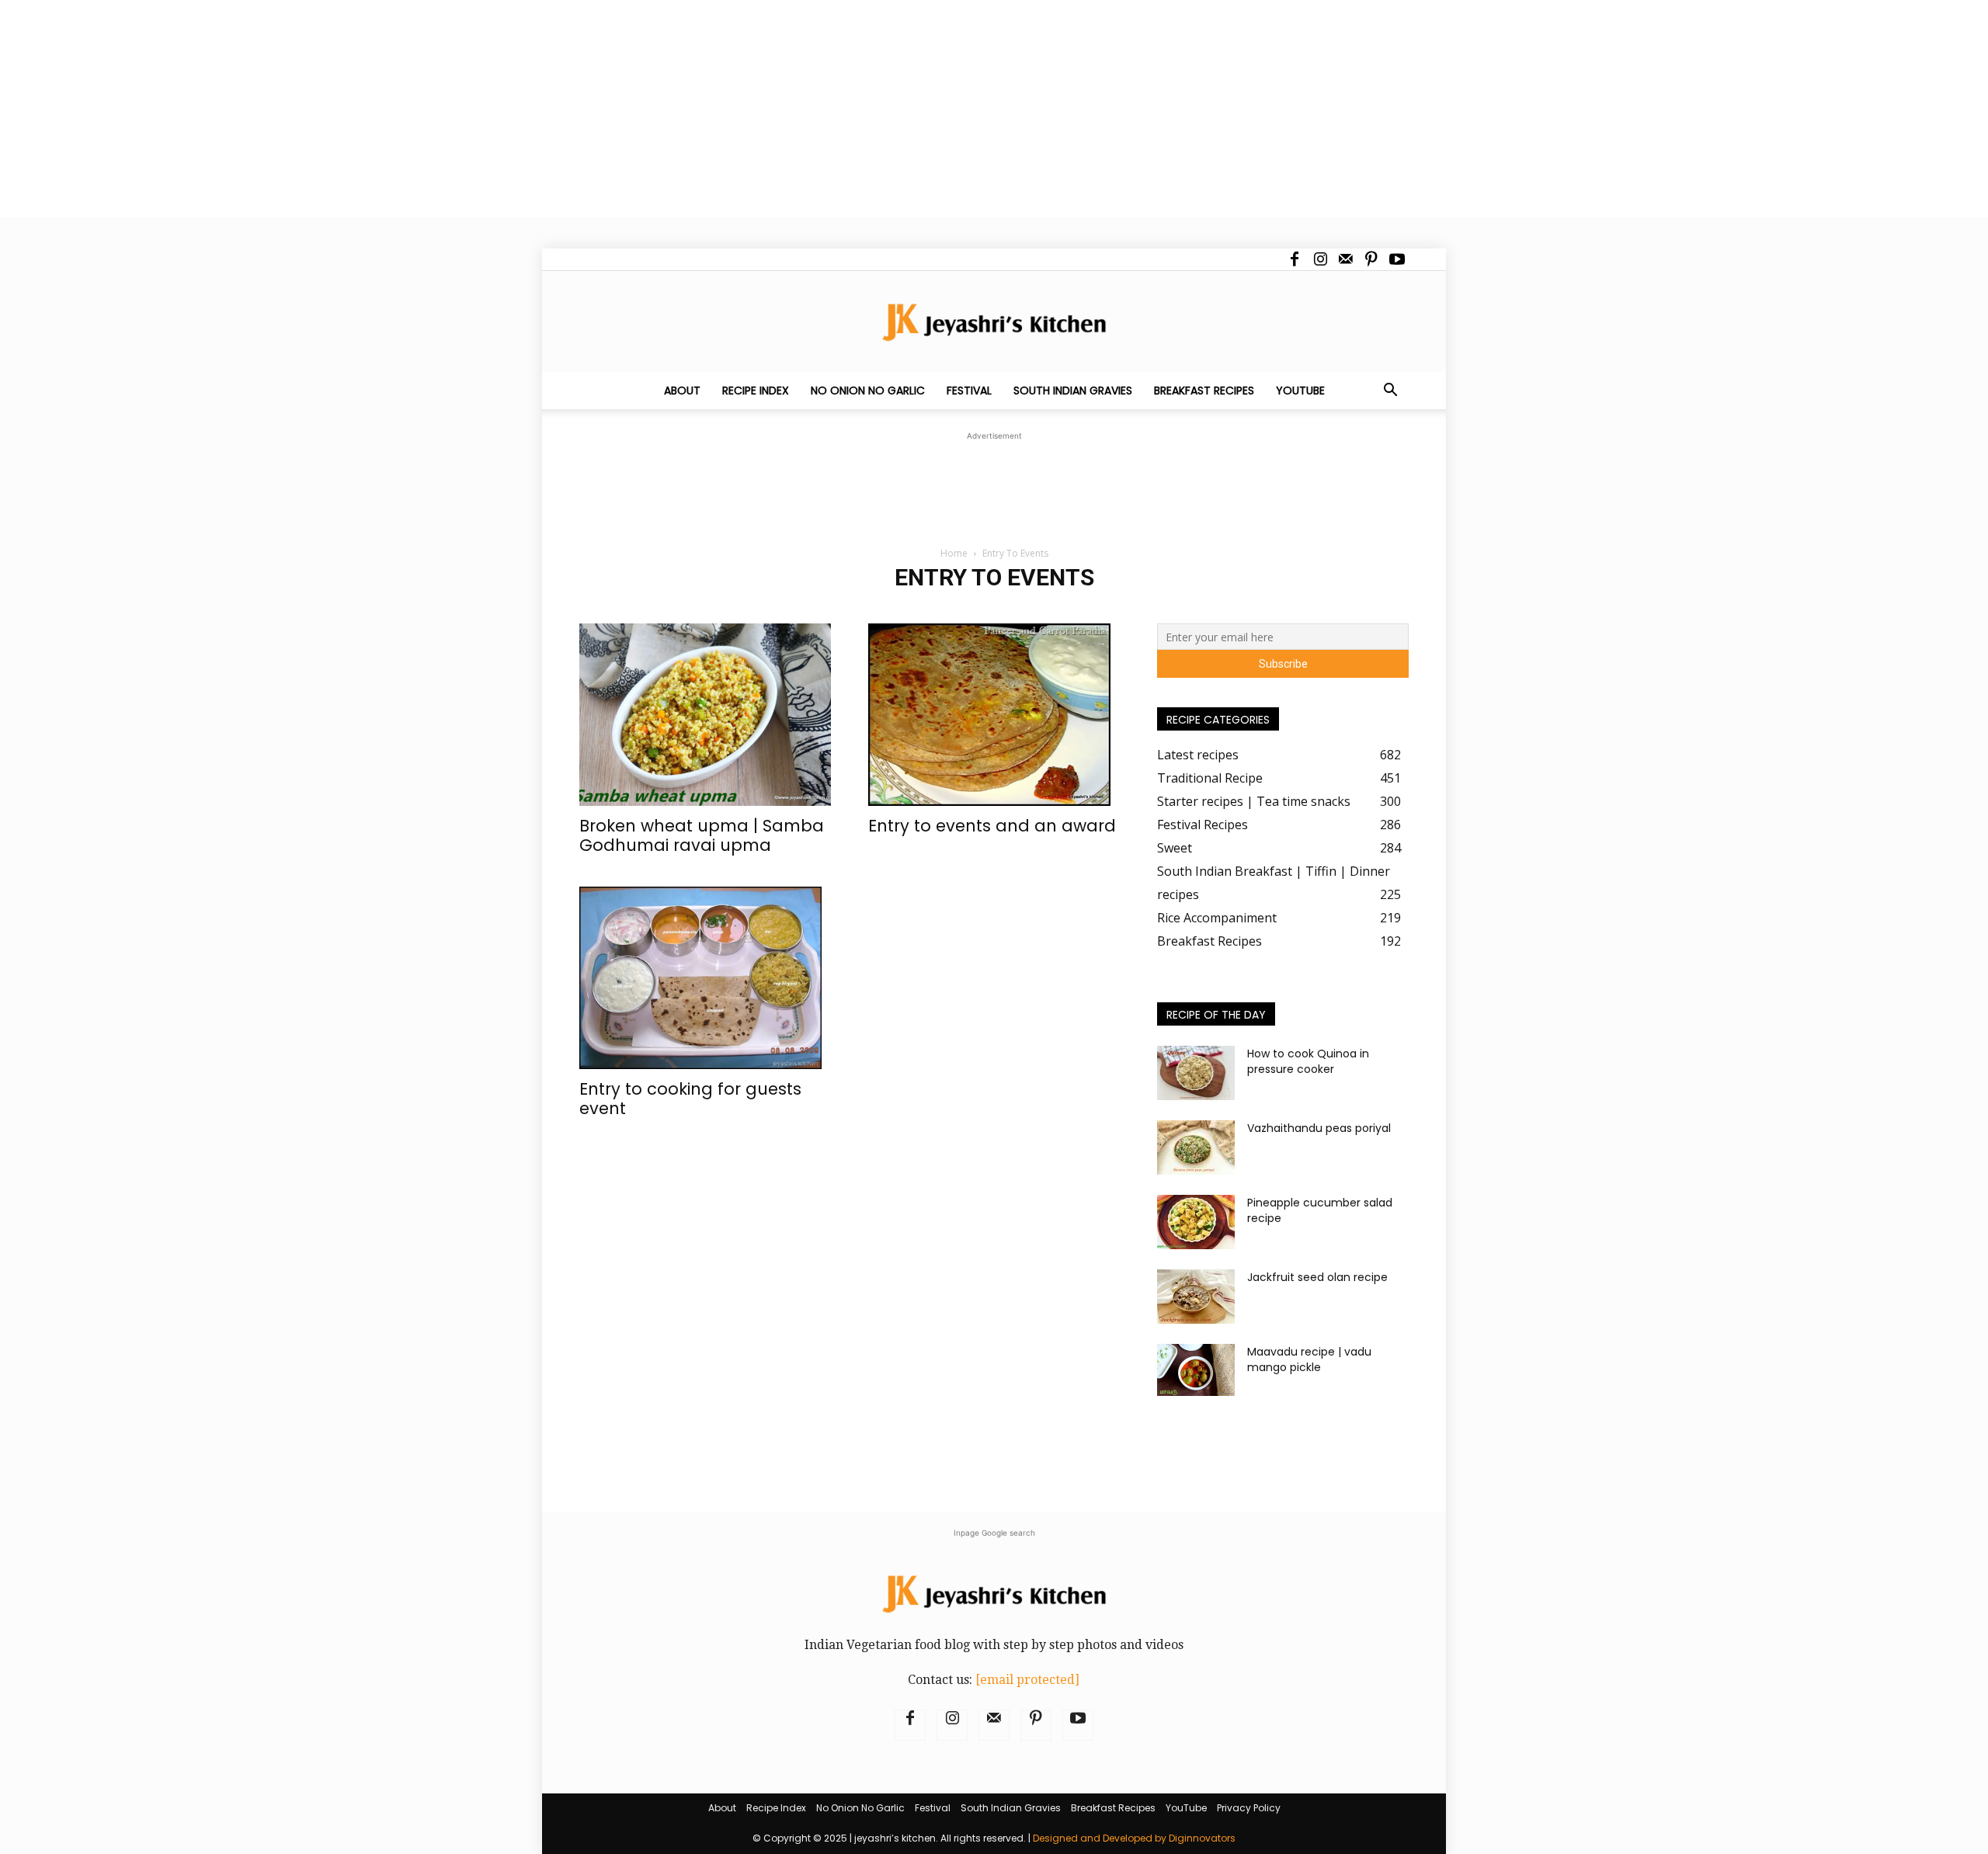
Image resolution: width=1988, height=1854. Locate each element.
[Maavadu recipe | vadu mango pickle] (1196, 1370)
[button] (1390, 391)
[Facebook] (1295, 259)
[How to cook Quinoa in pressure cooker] (1196, 1073)
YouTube (1300, 391)
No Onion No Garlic (868, 391)
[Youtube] (1397, 259)
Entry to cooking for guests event (690, 1099)
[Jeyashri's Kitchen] (994, 322)
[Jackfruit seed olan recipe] (1196, 1297)
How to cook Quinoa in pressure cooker (1308, 1061)
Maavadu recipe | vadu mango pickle (1309, 1359)
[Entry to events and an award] (994, 715)
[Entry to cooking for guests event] (705, 978)
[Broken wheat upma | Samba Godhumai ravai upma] (705, 715)
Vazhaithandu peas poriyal (1319, 1128)
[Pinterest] (1371, 259)
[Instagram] (1320, 259)
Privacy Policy (1249, 1808)
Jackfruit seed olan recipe (1317, 1277)
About (682, 391)
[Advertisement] (466, 109)
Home (954, 553)
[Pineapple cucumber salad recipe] (1196, 1222)
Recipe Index (756, 391)
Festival (969, 391)
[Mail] (1346, 259)
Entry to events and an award (992, 826)
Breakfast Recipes (1204, 391)
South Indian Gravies (1073, 391)
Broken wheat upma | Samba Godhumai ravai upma (702, 835)
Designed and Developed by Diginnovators (1134, 1838)
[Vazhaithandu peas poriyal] (1196, 1147)
